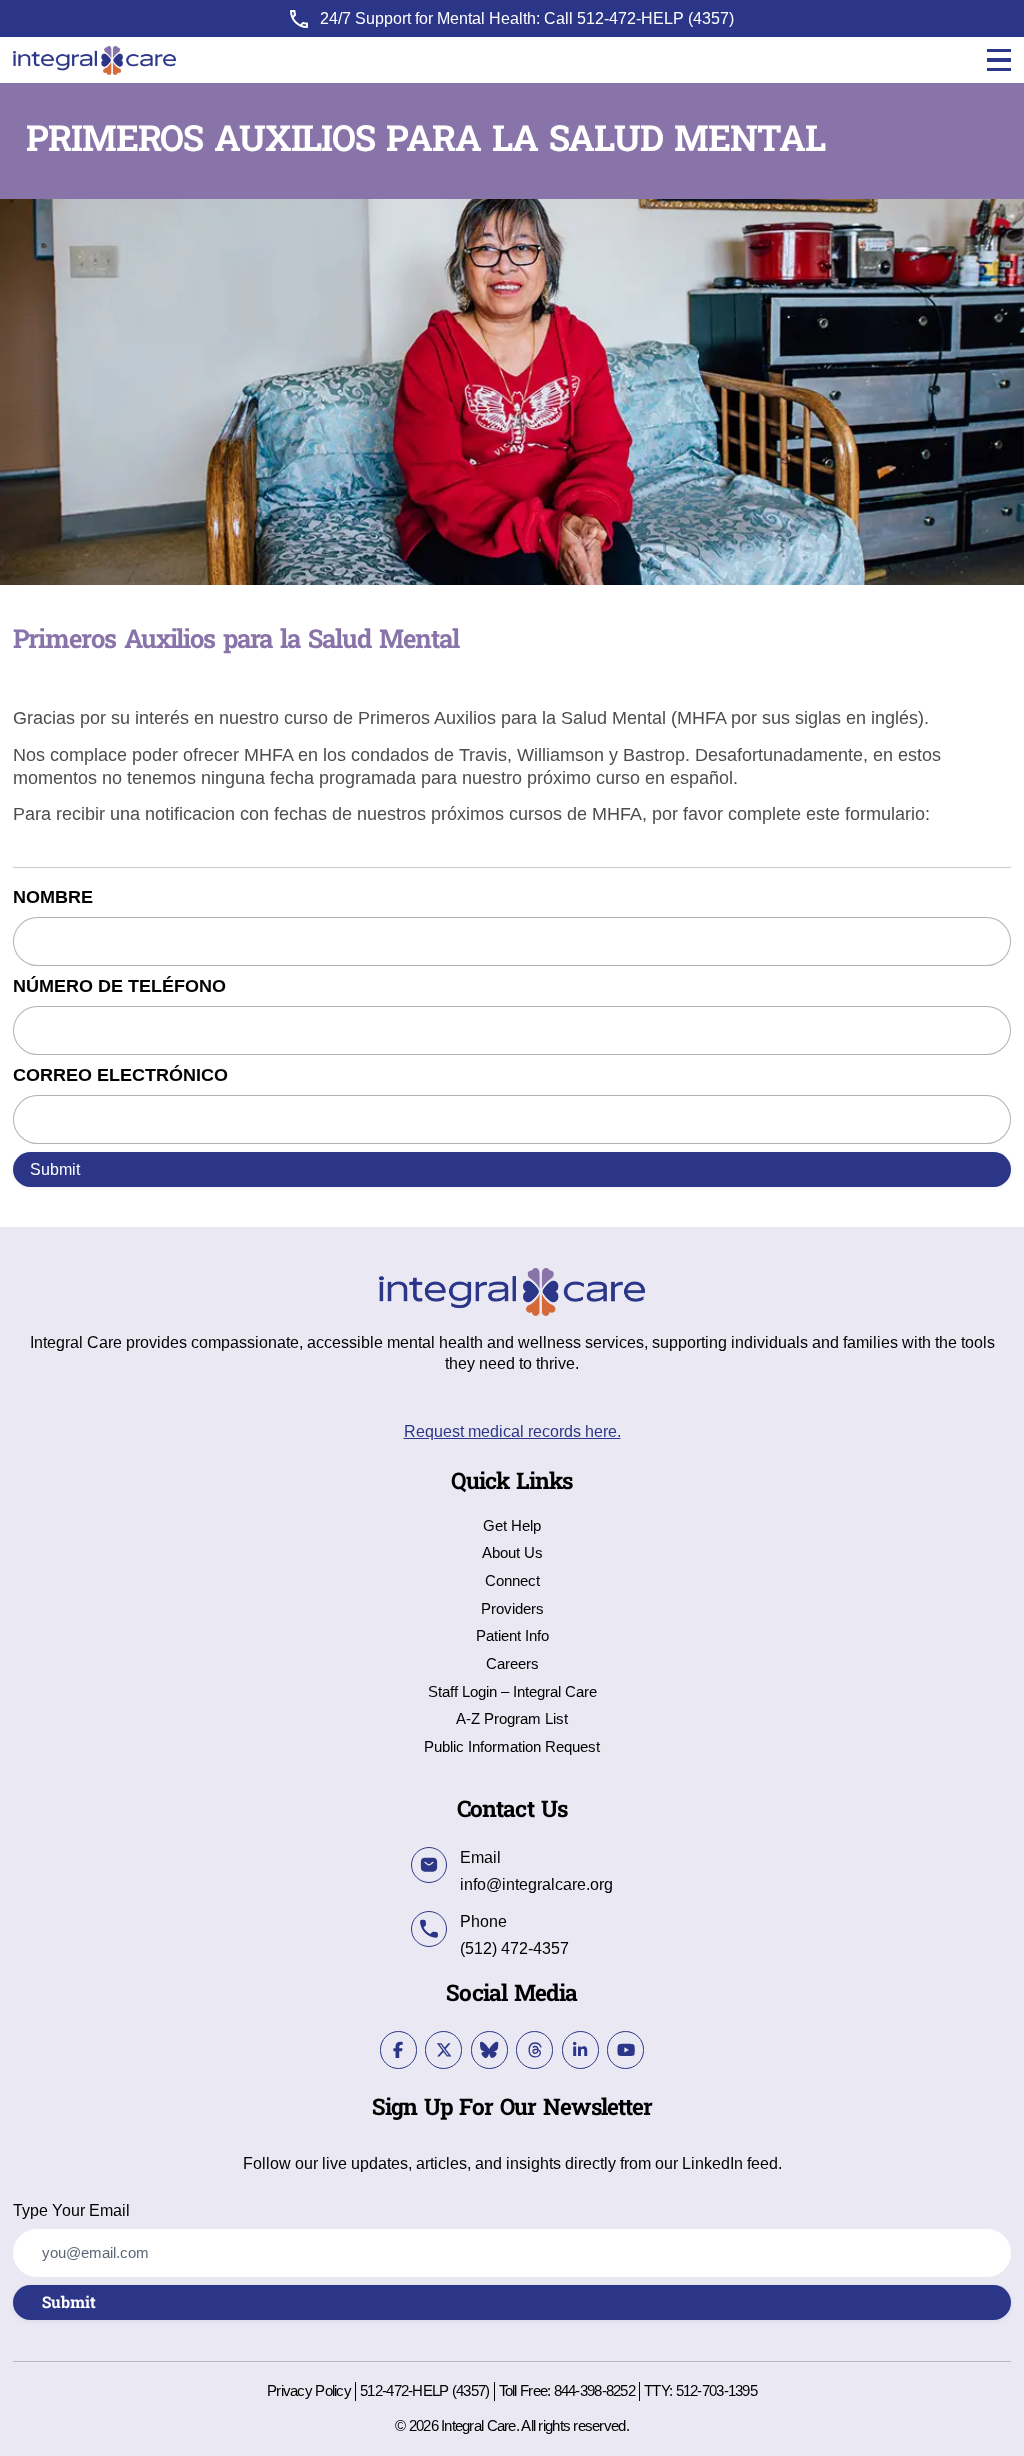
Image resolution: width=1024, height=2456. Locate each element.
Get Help (512, 1526)
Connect (512, 1581)
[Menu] (999, 60)
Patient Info (512, 1636)
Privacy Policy (309, 2391)
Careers (512, 1664)
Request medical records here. (512, 1431)
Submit (55, 1169)
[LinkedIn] (580, 2049)
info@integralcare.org (536, 1884)
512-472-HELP (630, 18)
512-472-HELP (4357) (424, 2391)
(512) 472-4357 (514, 1948)
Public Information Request (512, 1747)
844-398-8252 (594, 2391)
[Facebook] (398, 2049)
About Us (512, 1553)
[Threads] (534, 2049)
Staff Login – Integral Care (512, 1692)
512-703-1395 (716, 2391)
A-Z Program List (512, 1719)
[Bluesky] (489, 2049)
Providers (512, 1609)
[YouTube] (625, 2049)
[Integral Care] (94, 60)
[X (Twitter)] (443, 2049)
